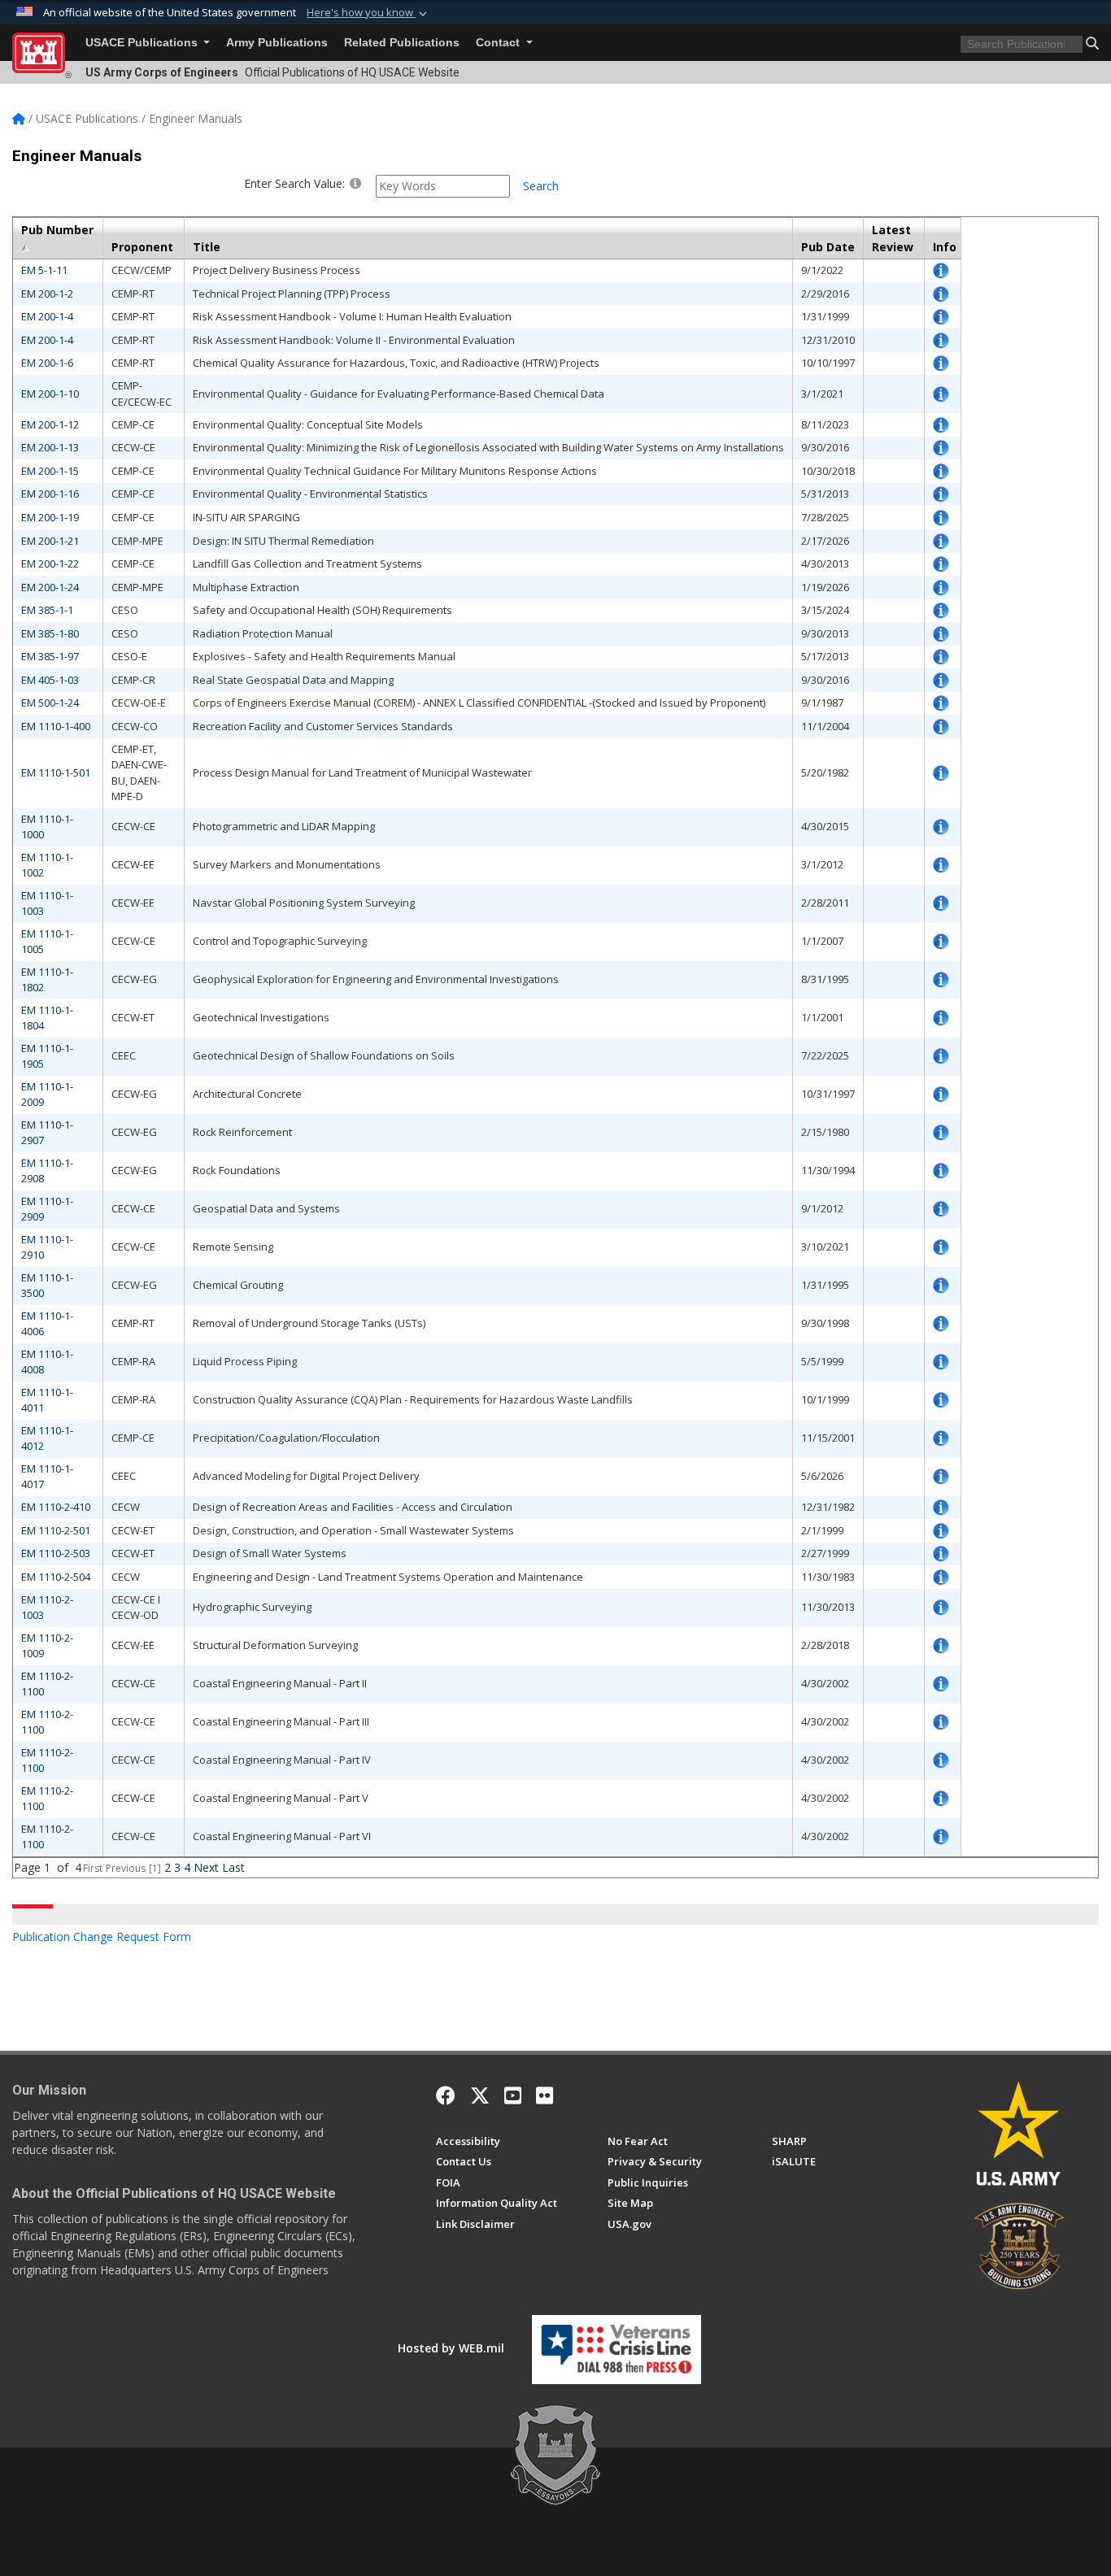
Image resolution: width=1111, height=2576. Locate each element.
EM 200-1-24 (50, 587)
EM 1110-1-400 (56, 726)
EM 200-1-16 (50, 494)
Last (233, 1867)
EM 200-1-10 (50, 394)
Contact (499, 43)
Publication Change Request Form (102, 1936)
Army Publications (277, 43)
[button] (368, 13)
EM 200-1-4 (47, 316)
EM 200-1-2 (47, 294)
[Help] (355, 183)
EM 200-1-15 (50, 471)
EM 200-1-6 (47, 363)
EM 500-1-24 (50, 703)
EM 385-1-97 (50, 656)
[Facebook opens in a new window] (446, 2095)
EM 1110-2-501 (56, 1530)
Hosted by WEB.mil (451, 2348)
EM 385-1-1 (47, 610)
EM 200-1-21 (50, 541)
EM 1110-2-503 (56, 1553)
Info (945, 247)
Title (207, 247)
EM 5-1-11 (44, 270)
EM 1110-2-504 (56, 1577)
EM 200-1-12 (50, 424)
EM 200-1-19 (50, 517)
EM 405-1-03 (50, 680)
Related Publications (402, 43)
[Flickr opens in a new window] (545, 2095)
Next (206, 1867)
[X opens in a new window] (480, 2095)
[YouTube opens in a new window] (513, 2095)
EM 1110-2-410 (56, 1507)
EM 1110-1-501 (56, 772)
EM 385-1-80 (50, 633)
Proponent (142, 247)
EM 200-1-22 (50, 563)
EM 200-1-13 (50, 447)
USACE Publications (143, 43)
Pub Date (828, 247)
